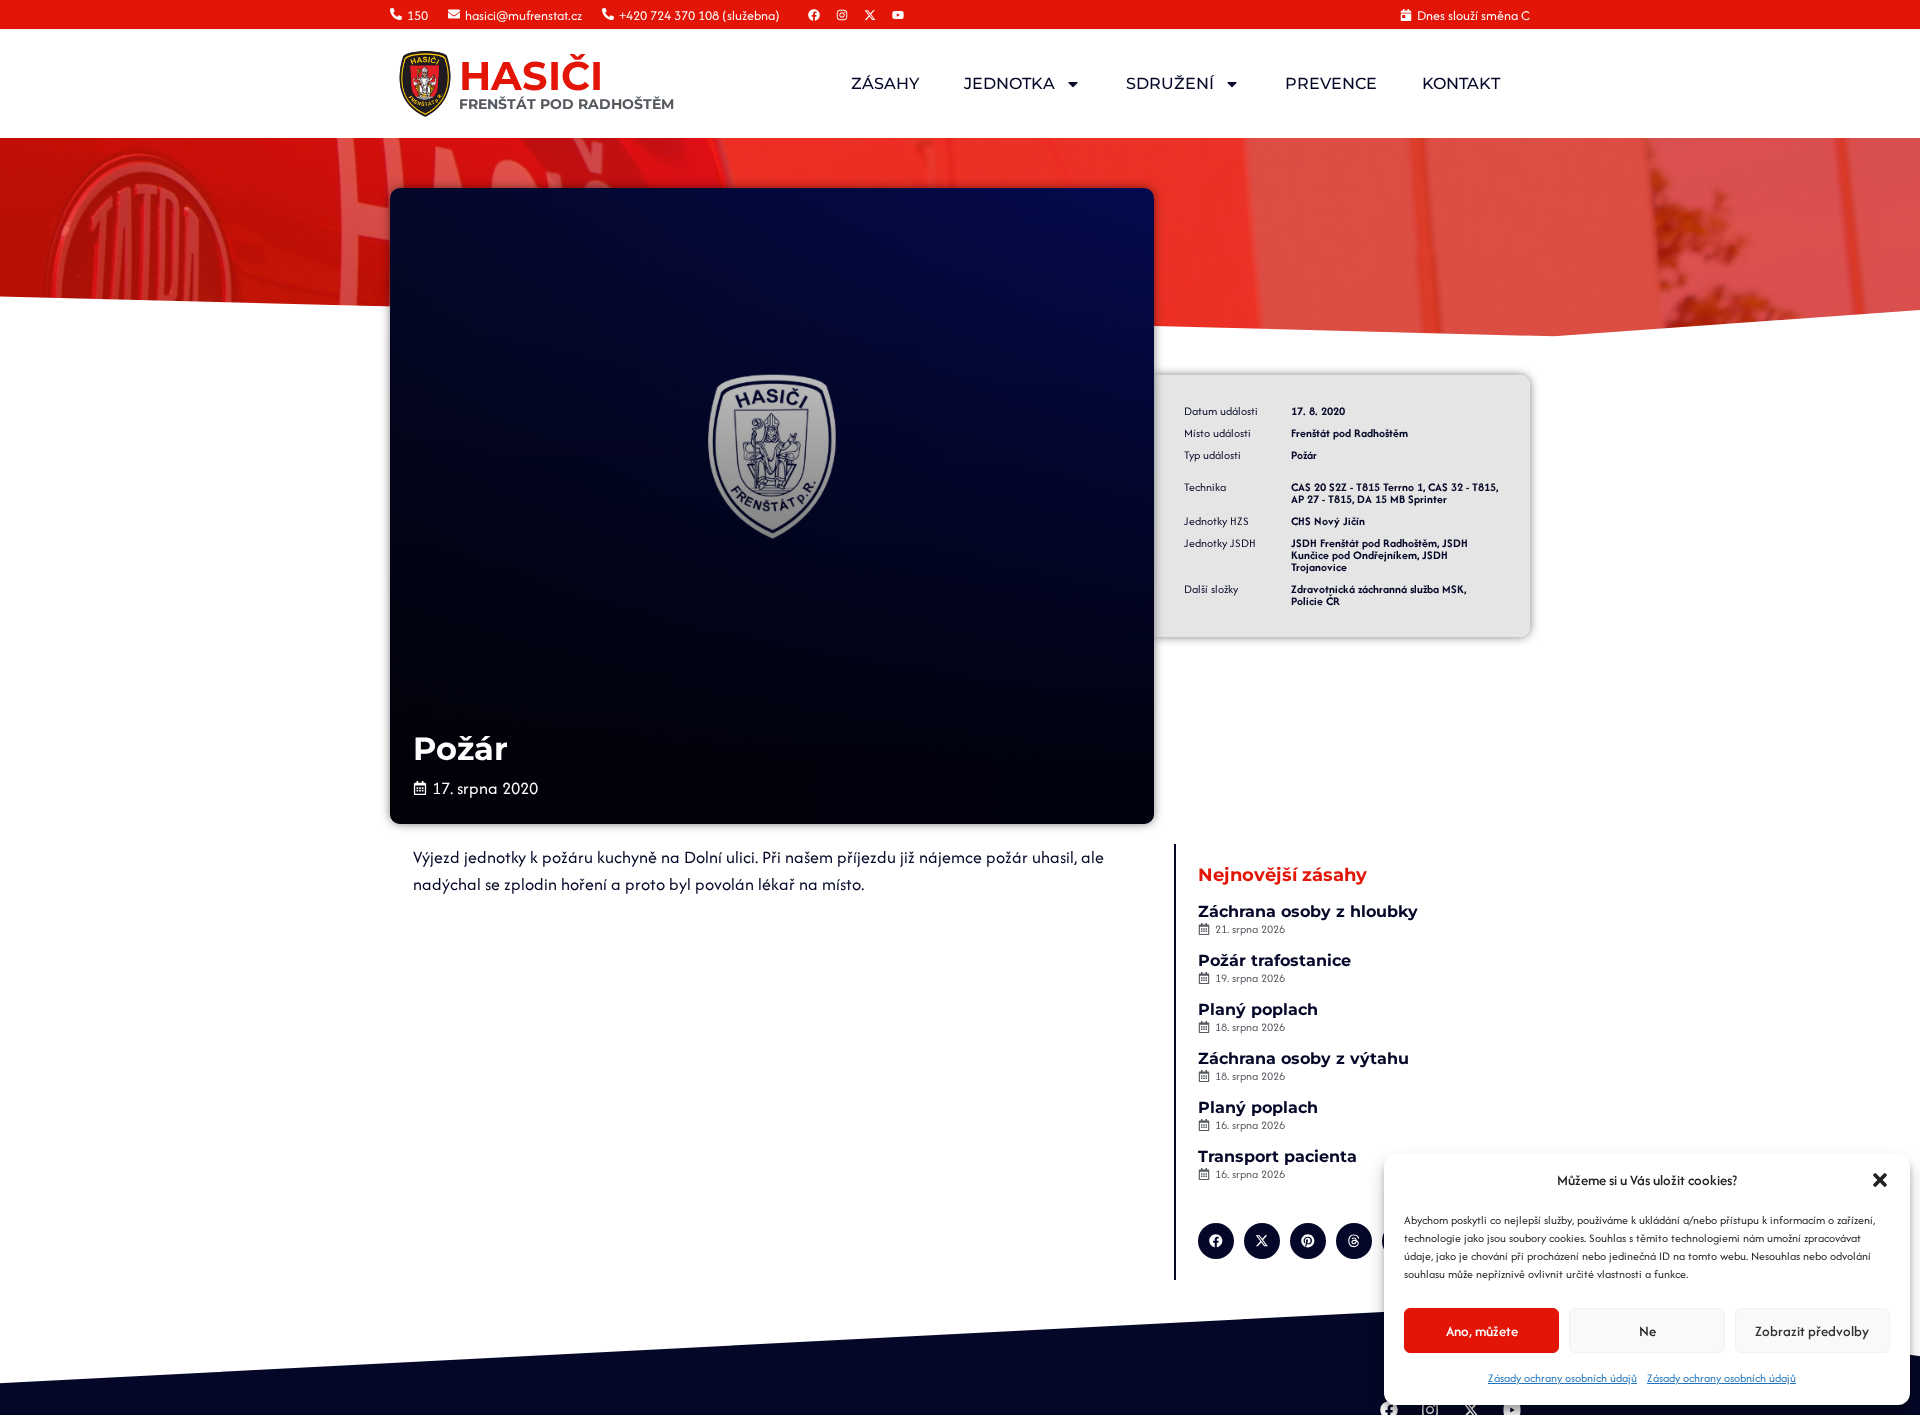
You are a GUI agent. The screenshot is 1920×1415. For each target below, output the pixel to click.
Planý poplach (1258, 1009)
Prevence (1331, 83)
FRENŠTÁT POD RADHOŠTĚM (566, 104)
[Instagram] (842, 15)
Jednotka (1009, 83)
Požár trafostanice (1274, 960)
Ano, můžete (1482, 1331)
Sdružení (1170, 83)
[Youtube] (898, 15)
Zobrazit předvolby (1812, 1331)
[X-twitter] (870, 15)
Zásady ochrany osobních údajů (1562, 1378)
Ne (1647, 1331)
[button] (1880, 1180)
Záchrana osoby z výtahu (1303, 1058)
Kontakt (1461, 83)
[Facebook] (814, 15)
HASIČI (531, 75)
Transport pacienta (1277, 1156)
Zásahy (885, 83)
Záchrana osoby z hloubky (1308, 911)
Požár (1304, 455)
